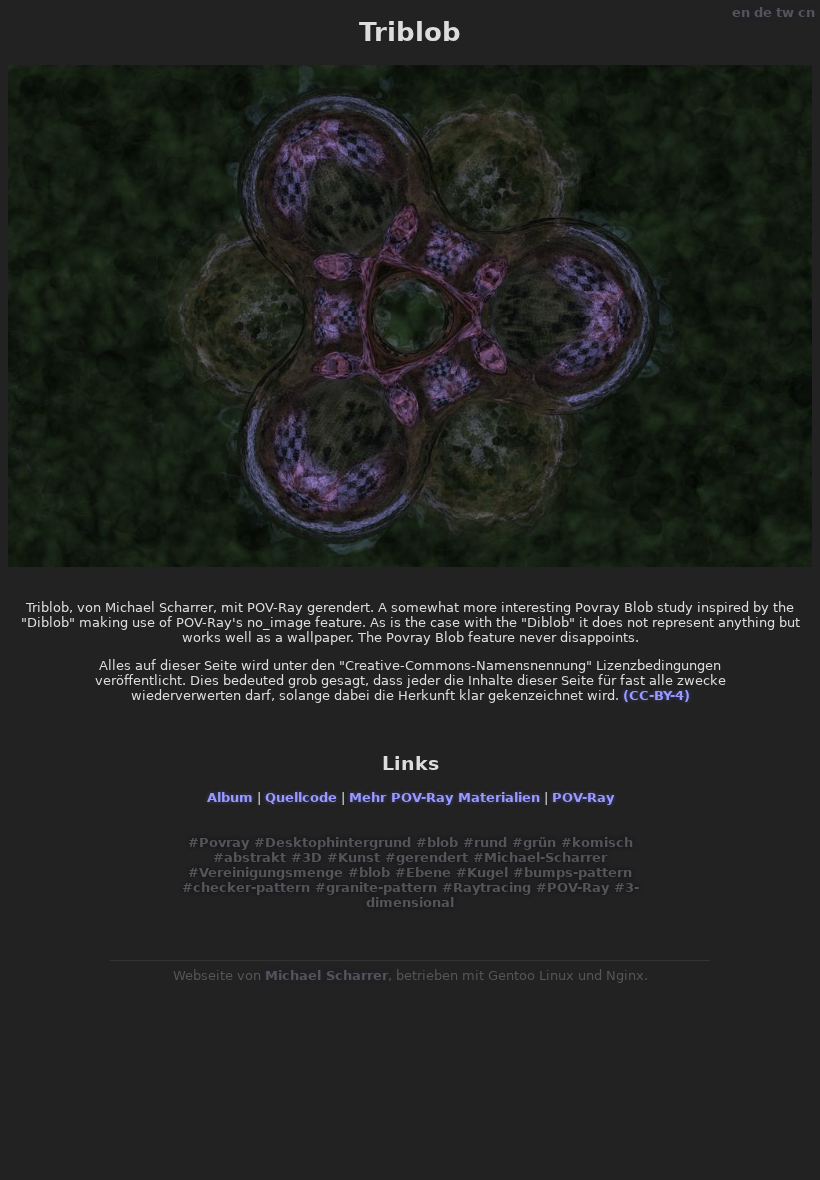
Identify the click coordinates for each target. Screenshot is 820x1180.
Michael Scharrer (326, 975)
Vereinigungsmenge (271, 872)
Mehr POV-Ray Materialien (444, 797)
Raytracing (492, 887)
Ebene (428, 872)
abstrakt (255, 857)
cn (806, 12)
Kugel (487, 872)
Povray (224, 842)
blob (442, 842)
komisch (602, 842)
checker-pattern (251, 887)
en (741, 12)
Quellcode (301, 797)
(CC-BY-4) (656, 695)
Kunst (359, 857)
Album (230, 797)
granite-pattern (381, 887)
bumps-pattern (578, 872)
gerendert (432, 857)
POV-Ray (583, 797)
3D (312, 857)
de (763, 12)
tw (785, 12)
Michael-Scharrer (545, 857)
